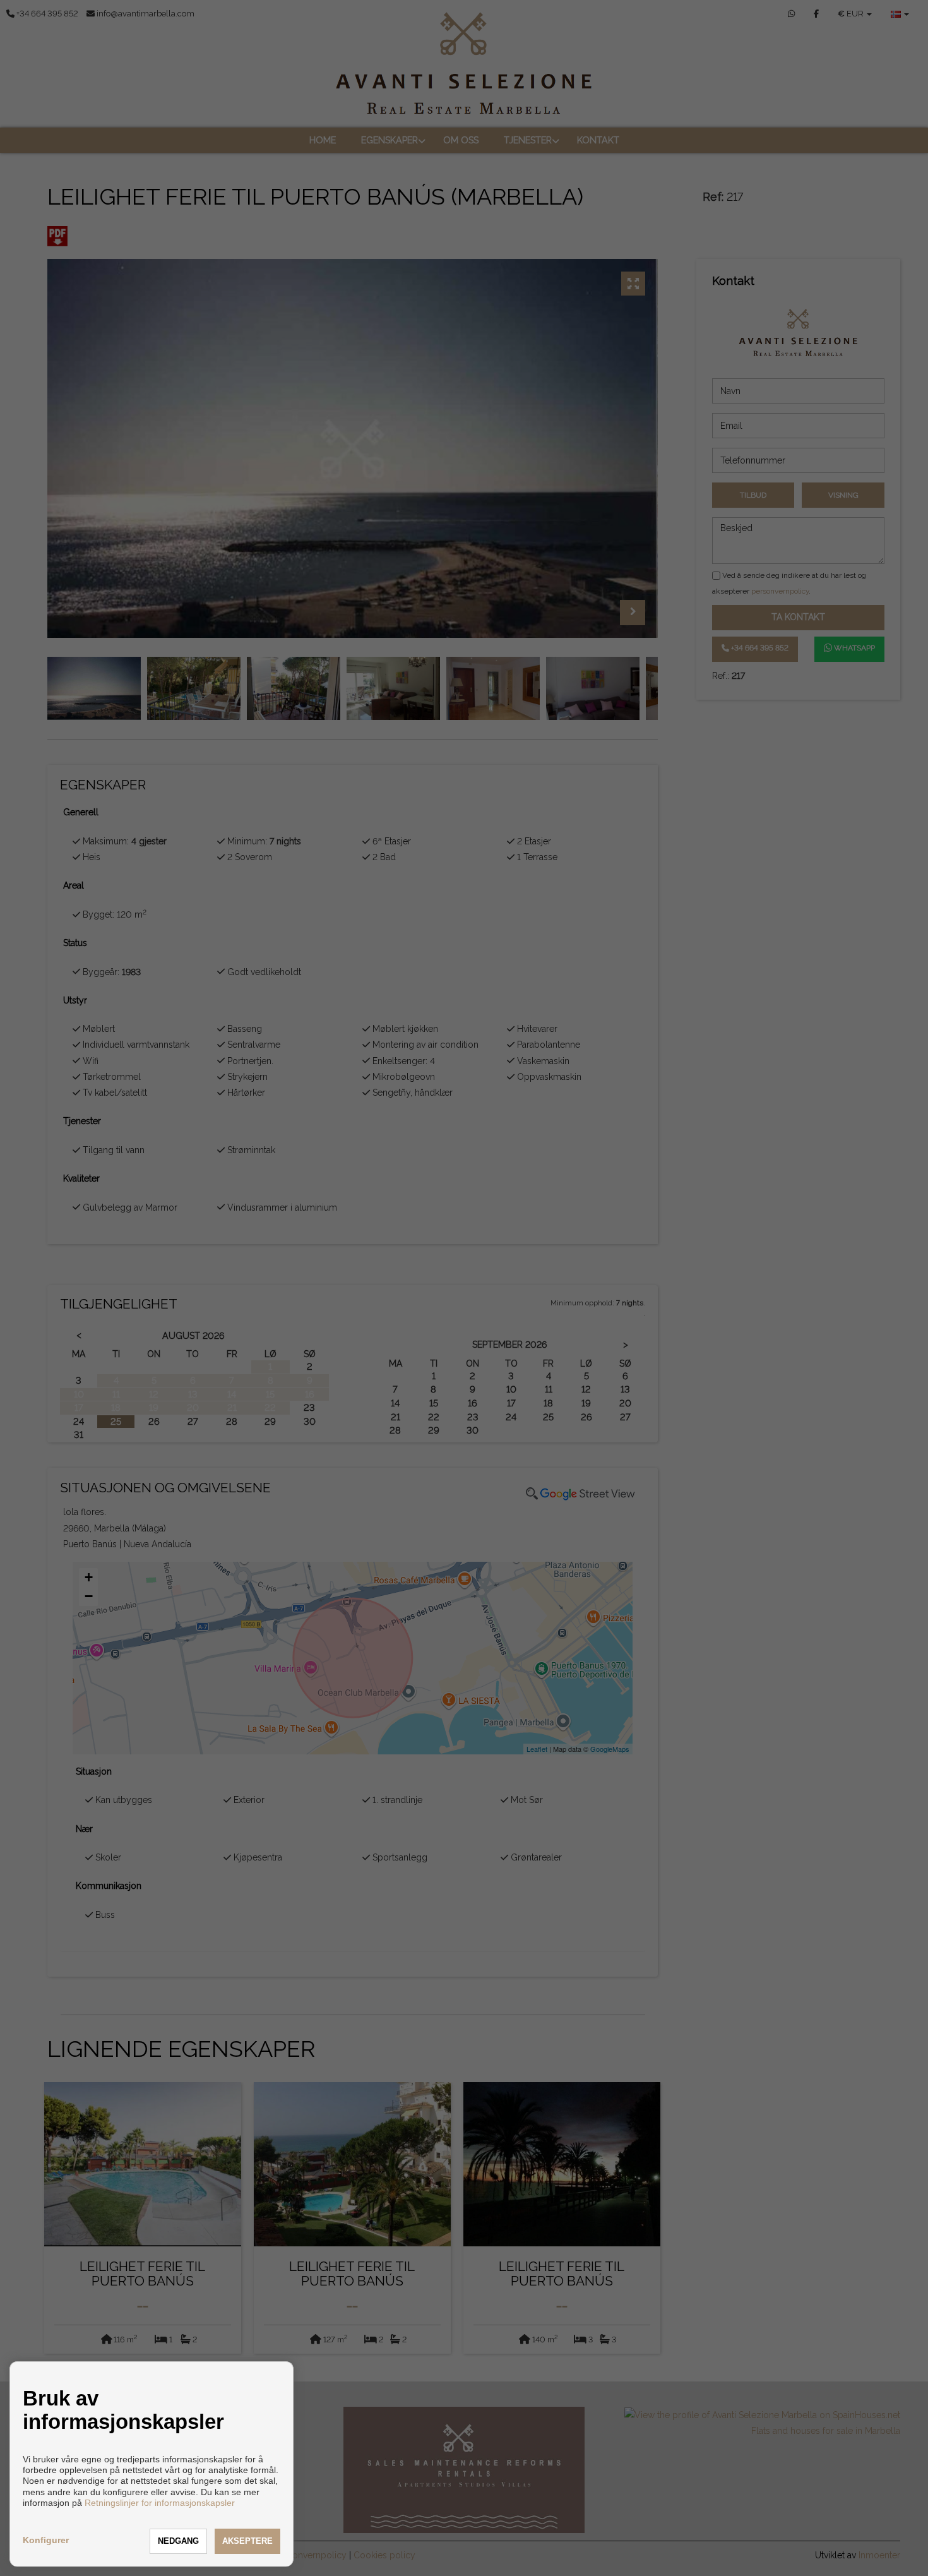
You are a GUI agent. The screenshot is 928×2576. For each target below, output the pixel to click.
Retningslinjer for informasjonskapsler (160, 2503)
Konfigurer (46, 2540)
